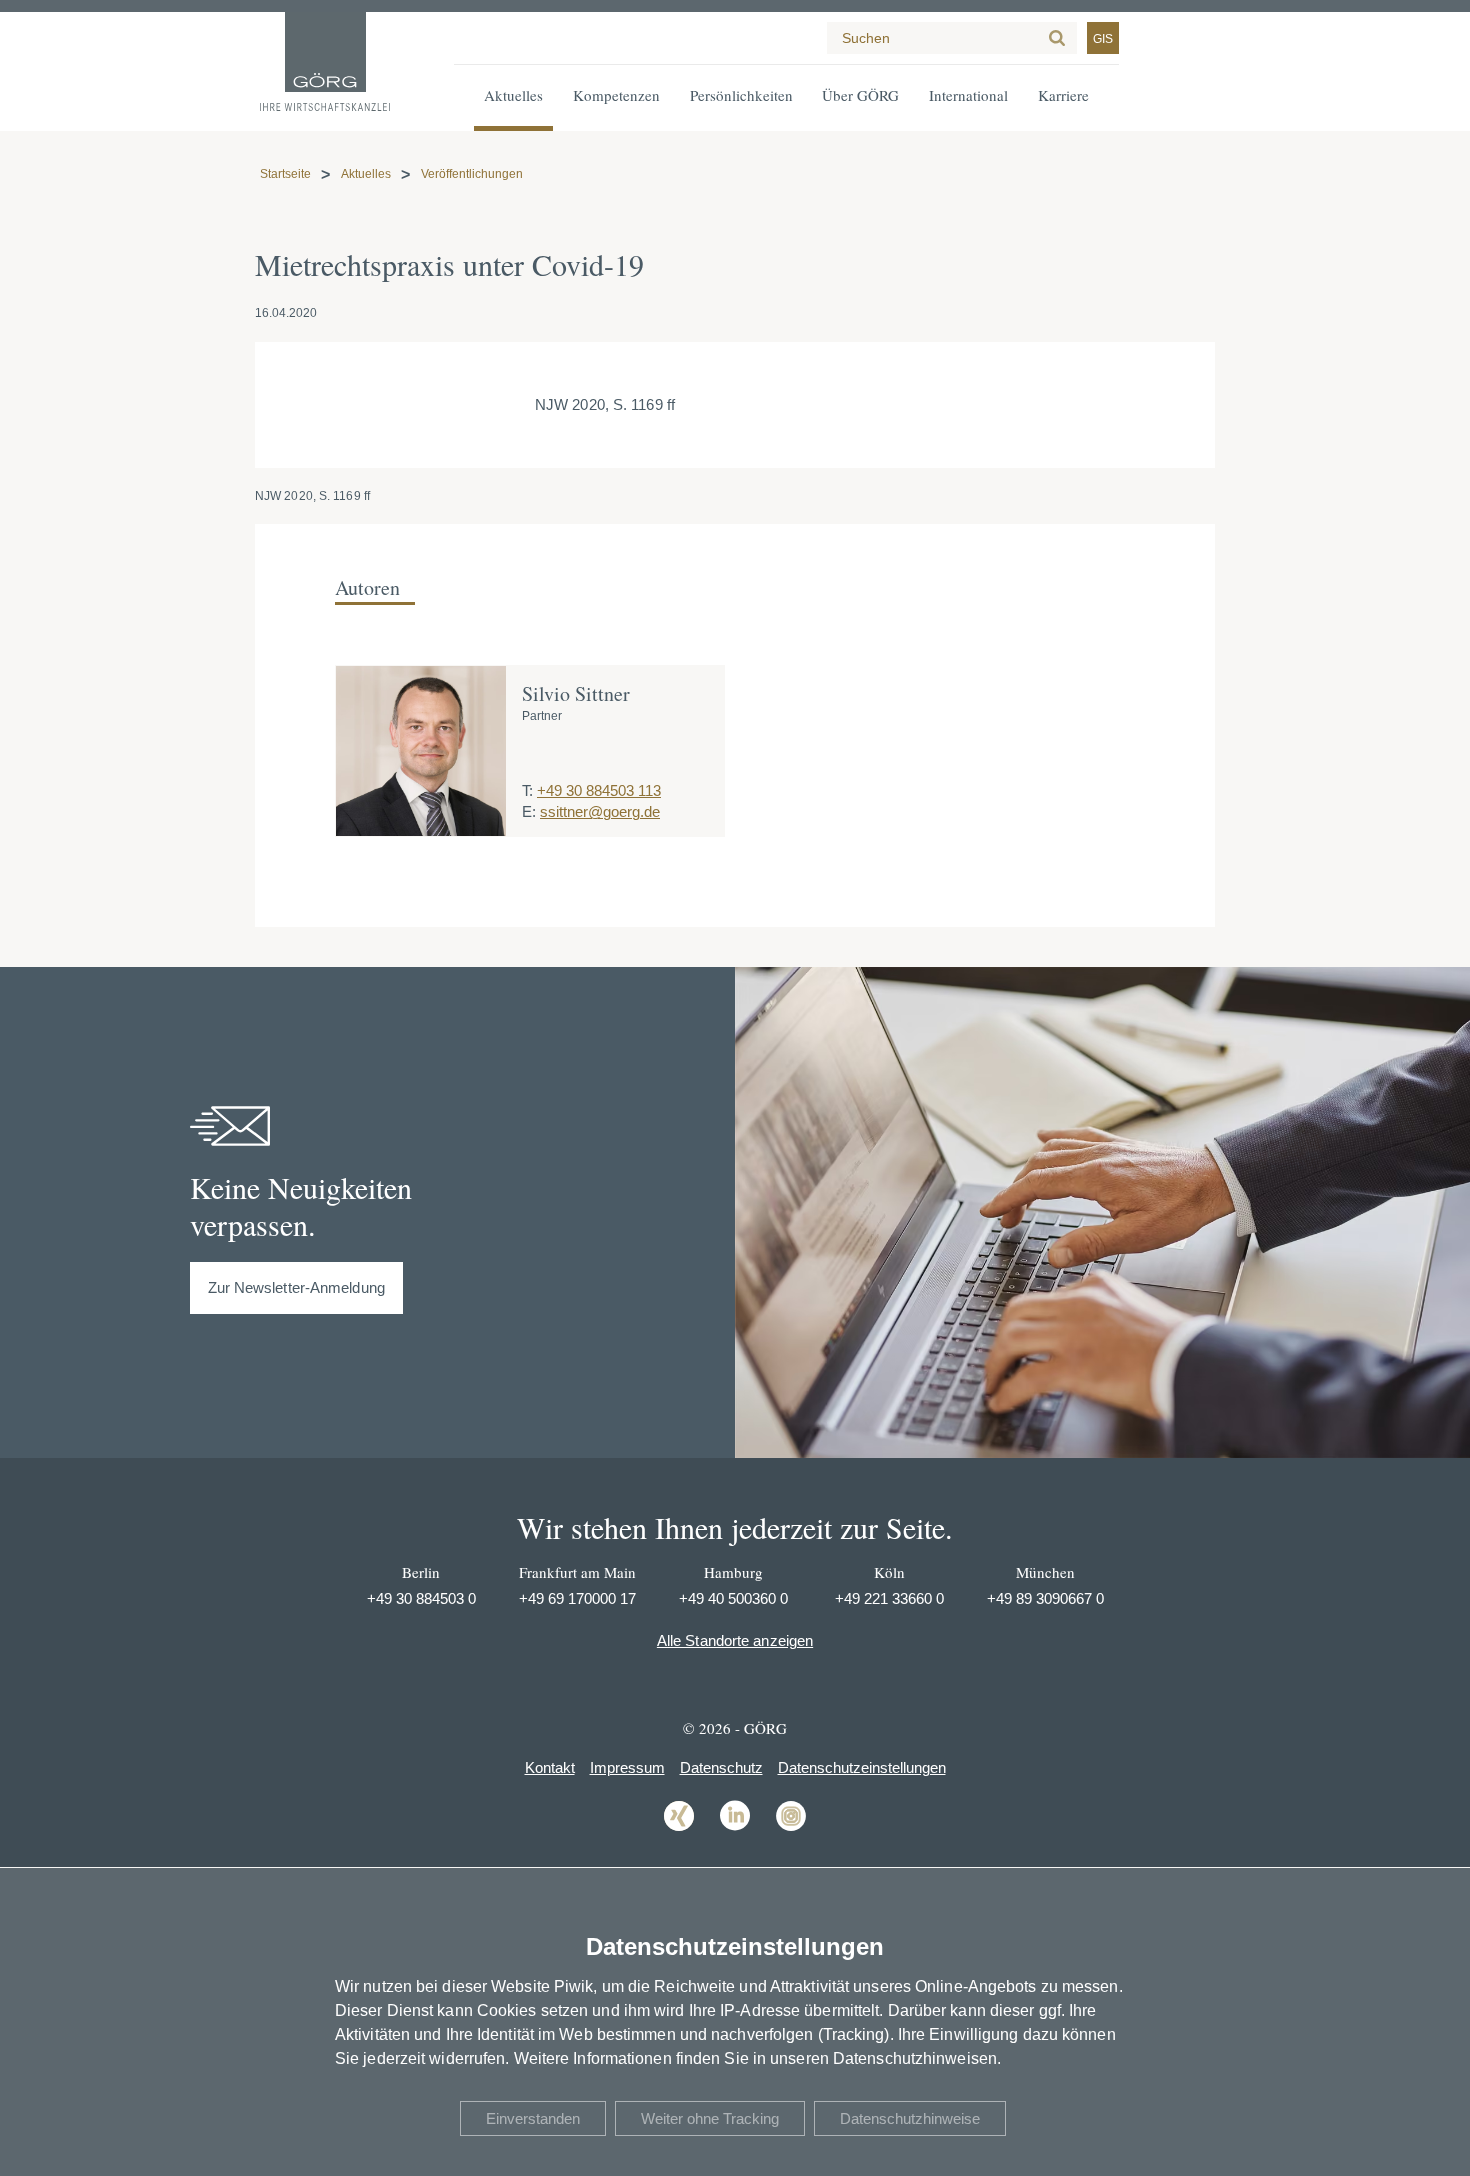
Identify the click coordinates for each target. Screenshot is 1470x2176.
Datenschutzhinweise (910, 2118)
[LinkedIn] (735, 1829)
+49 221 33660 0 (889, 1598)
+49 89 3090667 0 (1045, 1598)
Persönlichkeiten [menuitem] (741, 95)
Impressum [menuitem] (627, 1767)
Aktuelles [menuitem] (513, 95)
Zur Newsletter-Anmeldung (296, 1287)
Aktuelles (366, 174)
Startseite (285, 174)
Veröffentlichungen (472, 174)
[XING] (679, 1829)
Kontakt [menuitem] (550, 1767)
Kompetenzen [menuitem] (616, 95)
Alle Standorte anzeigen (735, 1640)
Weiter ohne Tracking (710, 2118)
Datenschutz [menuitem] (721, 1767)
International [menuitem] (968, 95)
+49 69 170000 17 (577, 1598)
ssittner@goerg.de (600, 811)
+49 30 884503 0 (421, 1598)
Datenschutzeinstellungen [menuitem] (862, 1767)
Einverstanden (533, 2118)
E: (529, 811)
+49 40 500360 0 (733, 1598)
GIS (1103, 39)
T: (527, 790)
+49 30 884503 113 (599, 790)
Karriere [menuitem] (1063, 95)
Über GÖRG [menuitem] (860, 95)
